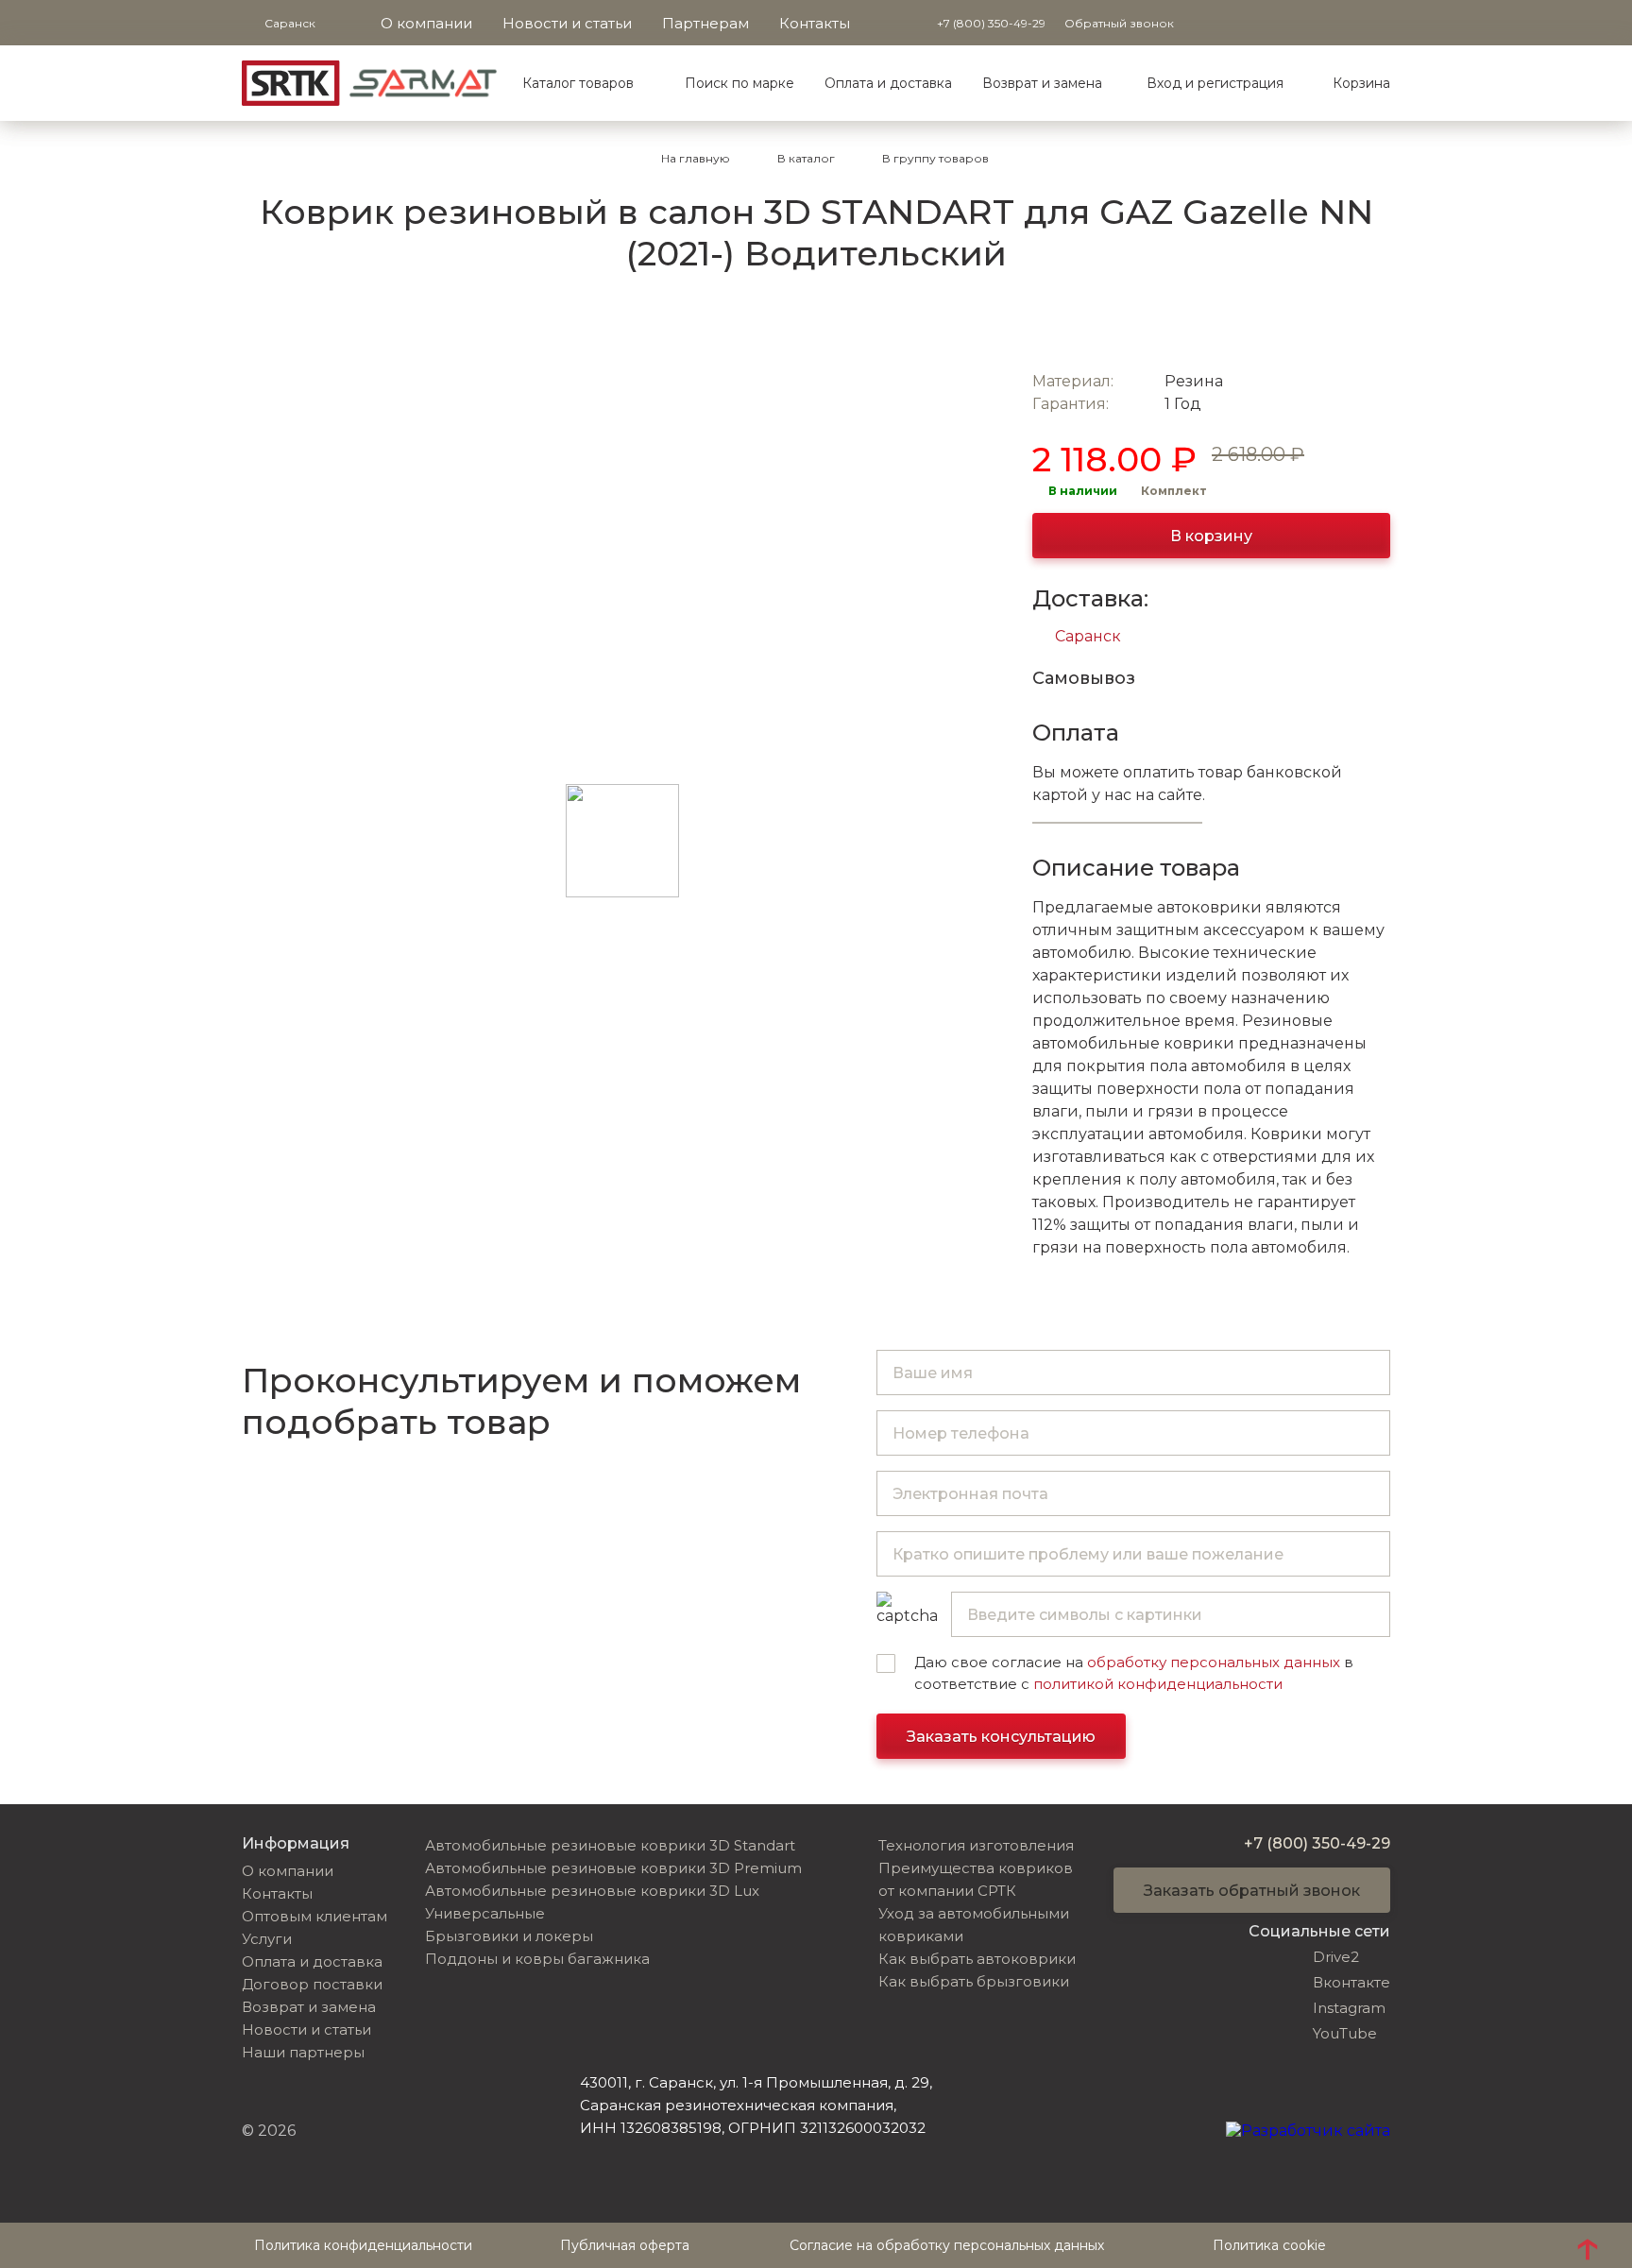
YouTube (1345, 2033)
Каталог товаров (578, 83)
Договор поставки (312, 1984)
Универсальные (485, 1913)
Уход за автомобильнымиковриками (974, 1925)
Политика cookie (1269, 2245)
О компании (426, 23)
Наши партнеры (303, 2052)
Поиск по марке (739, 83)
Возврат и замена (1042, 83)
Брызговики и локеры (509, 1936)
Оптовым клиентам (314, 1916)
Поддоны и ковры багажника (537, 1959)
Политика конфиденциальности (363, 2245)
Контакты (815, 23)
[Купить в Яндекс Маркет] (1114, 328)
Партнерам (705, 23)
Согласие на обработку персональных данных (947, 2245)
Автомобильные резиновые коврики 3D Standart (610, 1845)
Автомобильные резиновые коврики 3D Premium (613, 1868)
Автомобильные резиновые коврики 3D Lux (592, 1891)
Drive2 (1336, 1957)
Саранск (1088, 636)
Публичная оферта (625, 2245)
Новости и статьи (567, 23)
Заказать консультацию (1001, 1737)
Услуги (267, 1939)
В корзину (1211, 536)
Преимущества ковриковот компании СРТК (976, 1879)
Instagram (1349, 2008)
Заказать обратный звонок (1252, 1891)
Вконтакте (1351, 1982)
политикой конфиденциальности (1158, 1684)
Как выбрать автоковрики (977, 1959)
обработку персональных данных (1214, 1662)
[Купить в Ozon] (1056, 328)
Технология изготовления (976, 1845)
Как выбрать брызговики (974, 1981)
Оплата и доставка (888, 83)
